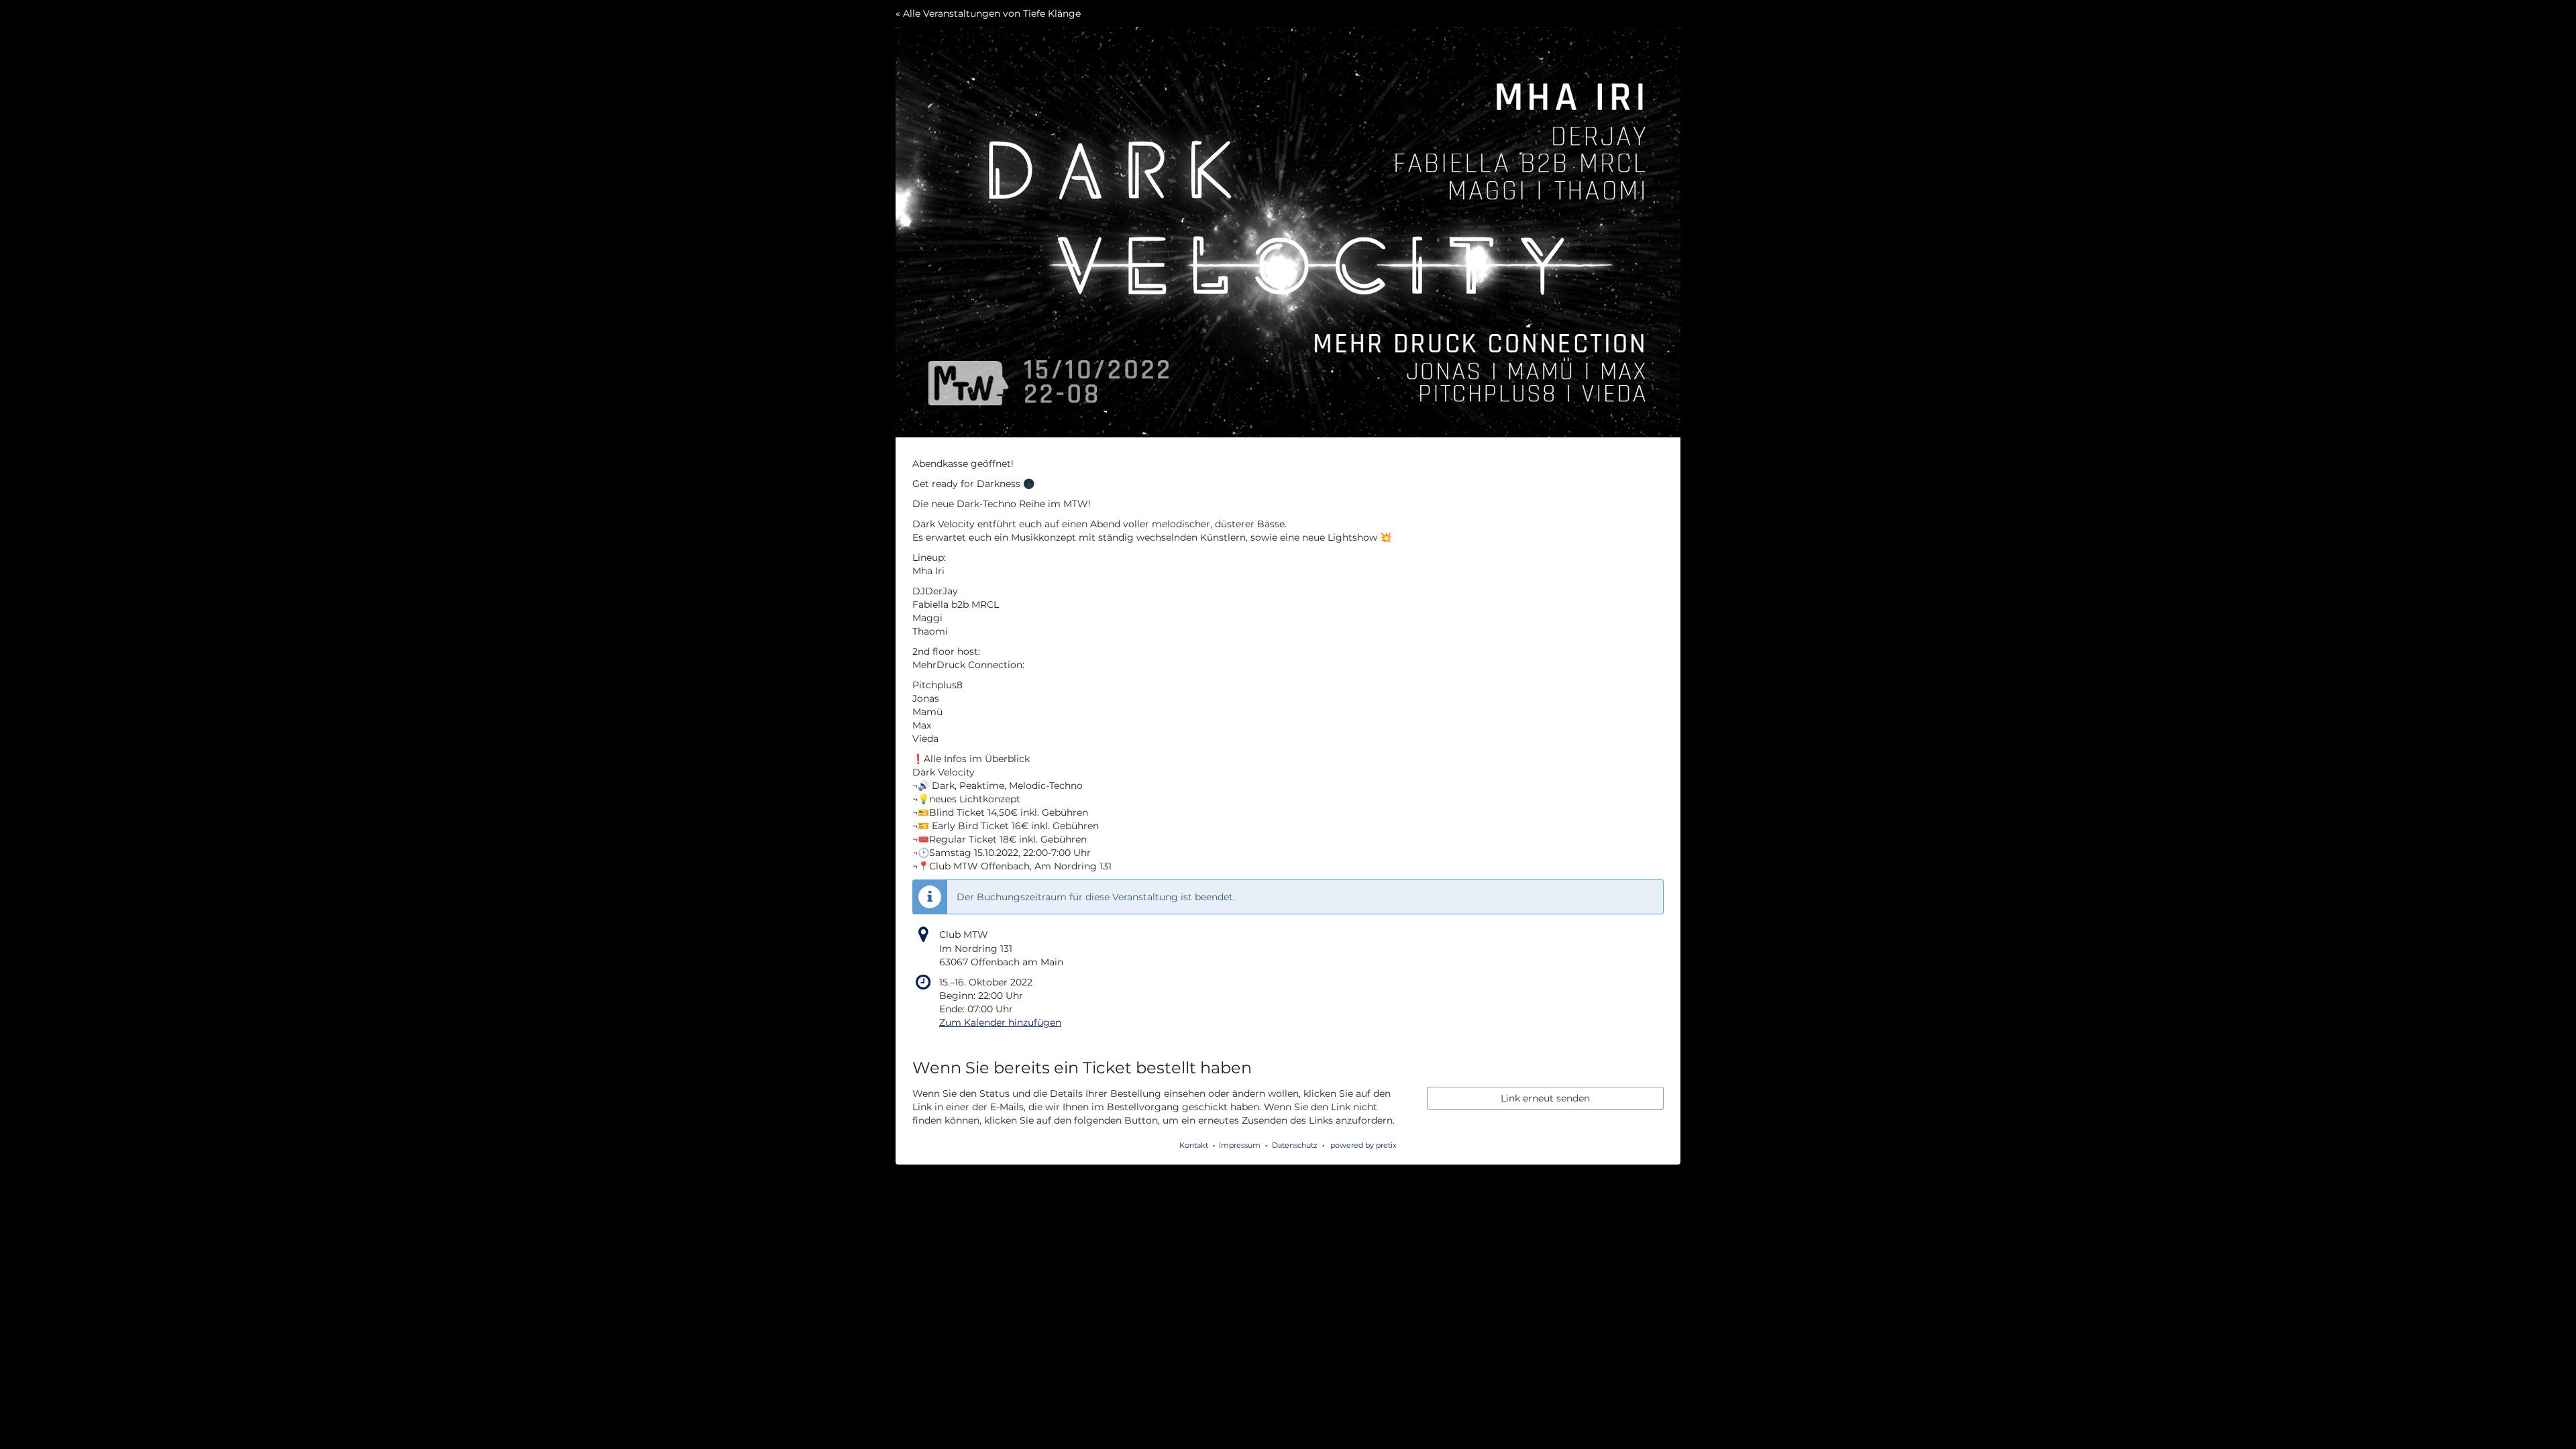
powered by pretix (1363, 1145)
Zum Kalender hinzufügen (1000, 1022)
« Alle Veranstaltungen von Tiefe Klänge (988, 13)
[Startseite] (1288, 232)
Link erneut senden (1545, 1098)
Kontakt (1194, 1145)
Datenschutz (1295, 1145)
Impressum (1240, 1145)
